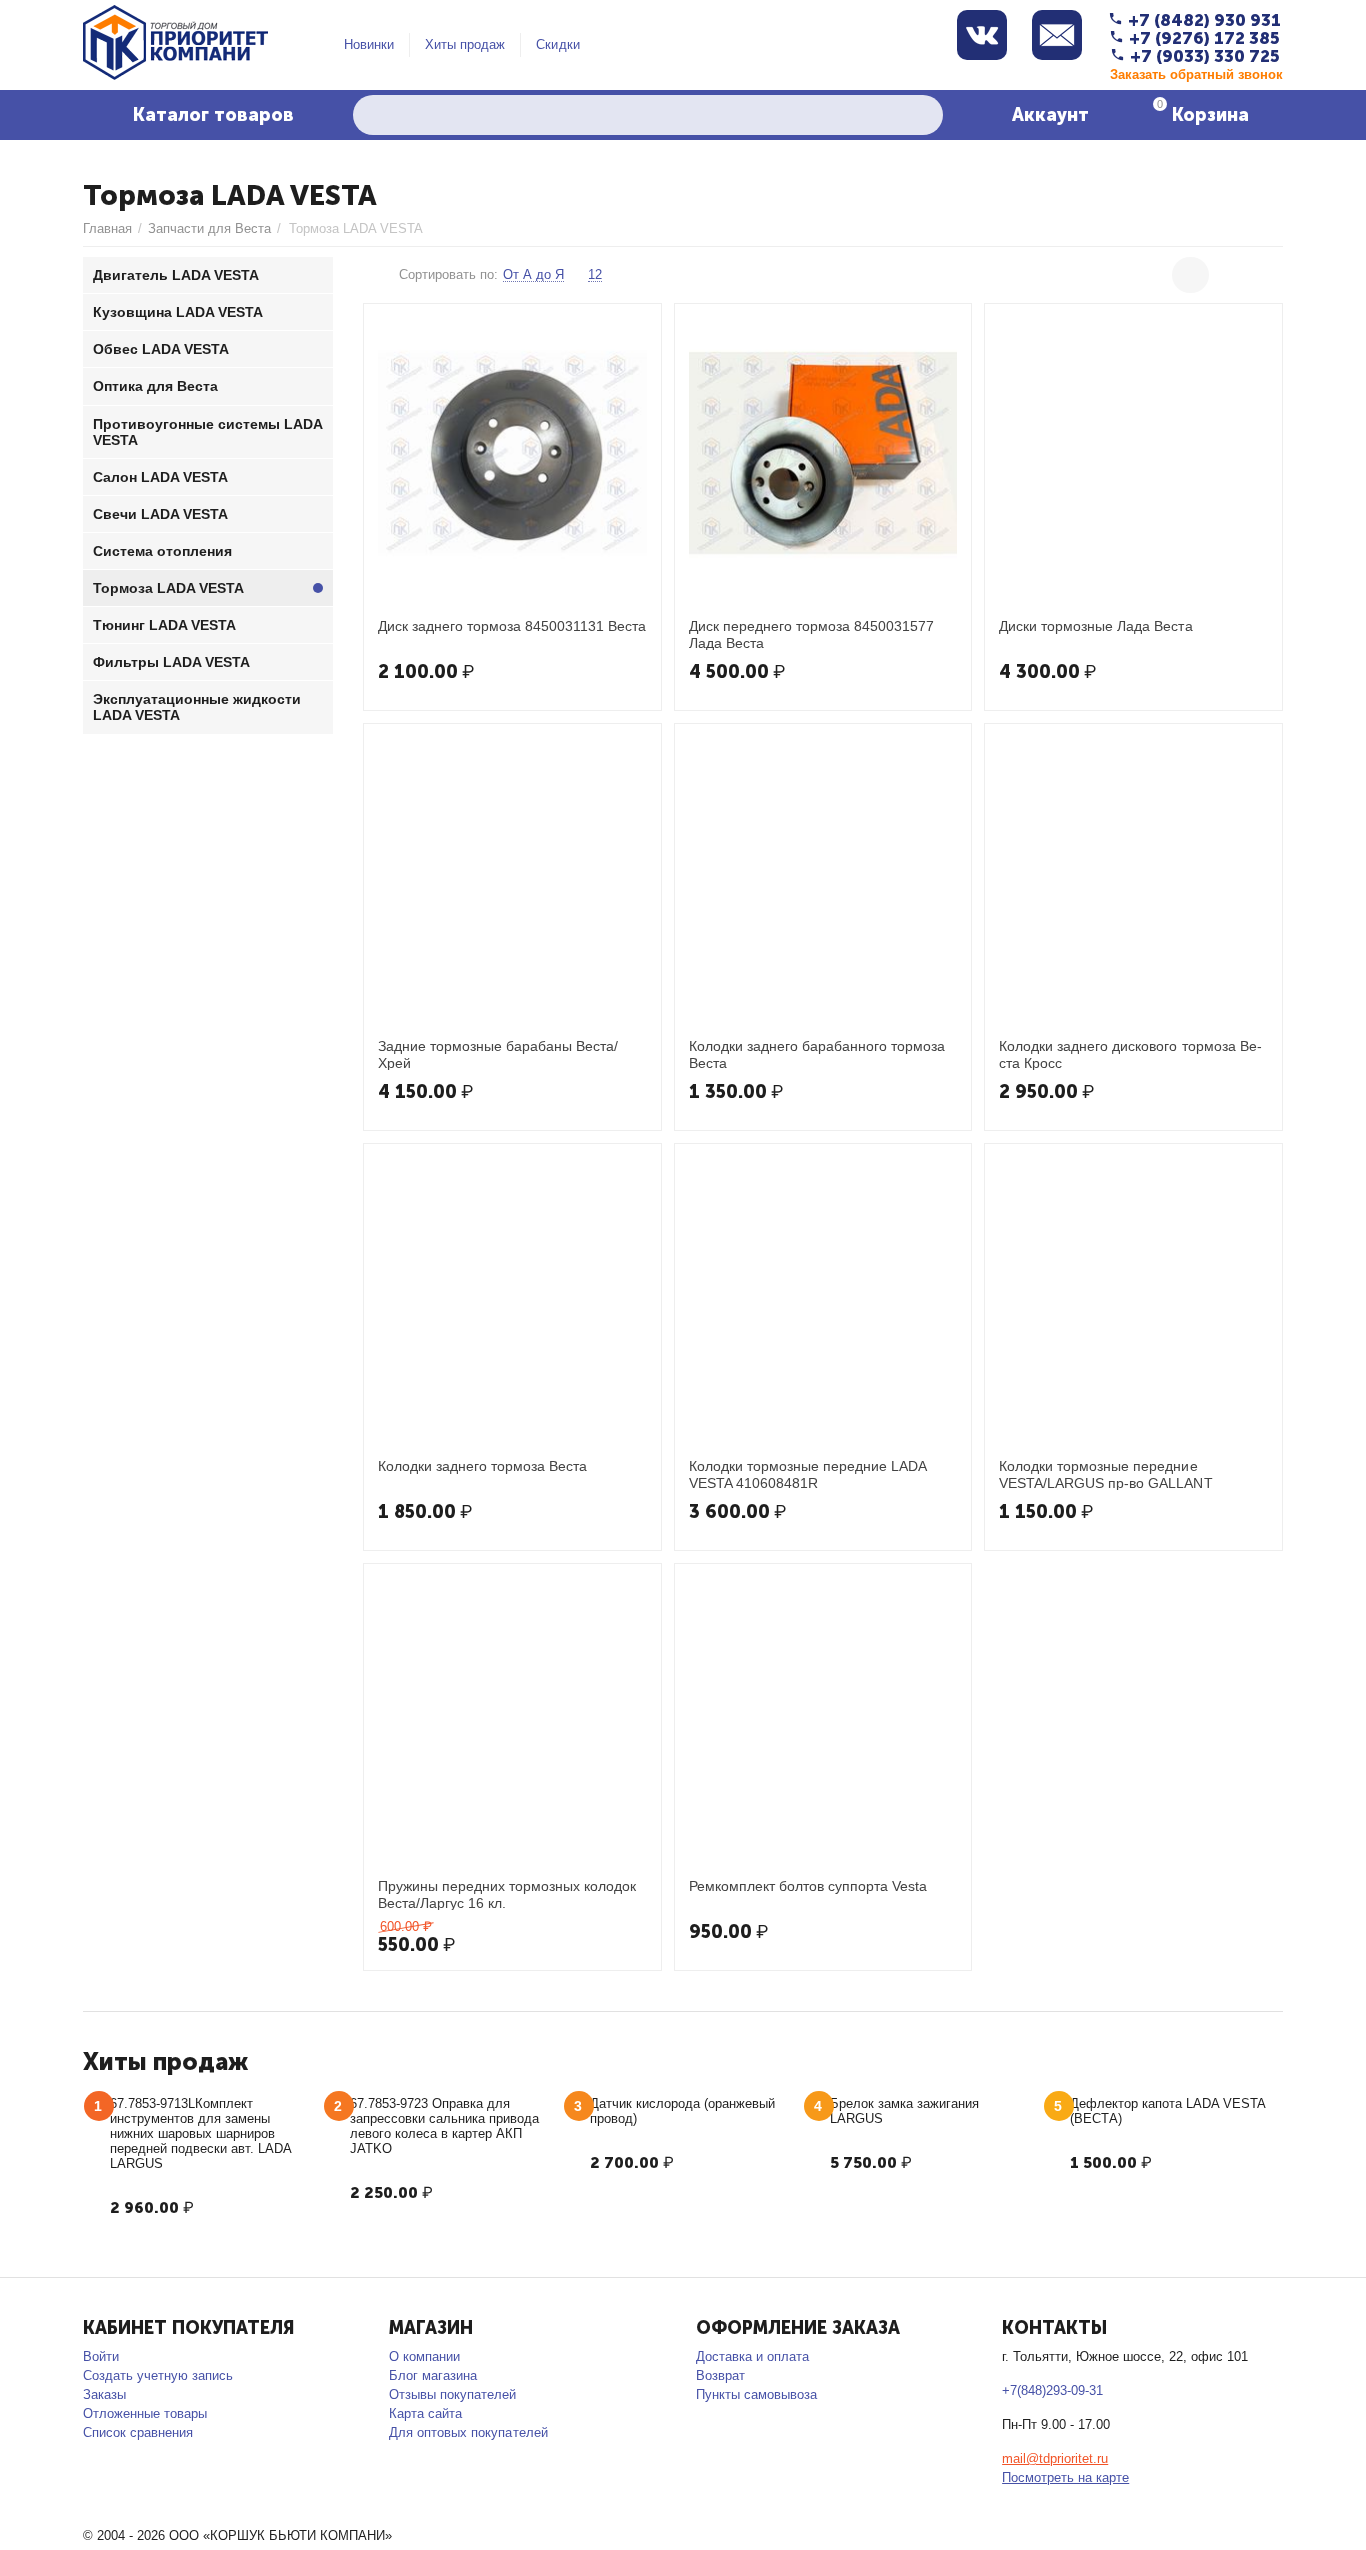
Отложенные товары (145, 2413)
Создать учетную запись (158, 2375)
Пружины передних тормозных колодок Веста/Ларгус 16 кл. (507, 1894)
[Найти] (923, 115)
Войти (101, 2356)
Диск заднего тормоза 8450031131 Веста (512, 626)
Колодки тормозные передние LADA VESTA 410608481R (807, 1474)
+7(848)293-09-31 (1052, 2390)
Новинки (369, 44)
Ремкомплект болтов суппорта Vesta (808, 1886)
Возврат (720, 2375)
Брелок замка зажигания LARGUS (904, 2111)
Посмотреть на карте (1065, 2477)
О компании (424, 2356)
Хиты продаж (465, 44)
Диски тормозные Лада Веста (1095, 626)
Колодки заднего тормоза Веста (482, 1466)
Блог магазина (433, 2375)
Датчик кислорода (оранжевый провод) (682, 2111)
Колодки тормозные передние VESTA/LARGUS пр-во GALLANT (1105, 1474)
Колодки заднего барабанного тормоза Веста (817, 1054)
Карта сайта (425, 2413)
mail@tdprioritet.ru (1055, 2458)
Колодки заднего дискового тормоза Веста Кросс (1130, 1054)
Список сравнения (138, 2432)
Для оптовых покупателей (468, 2432)
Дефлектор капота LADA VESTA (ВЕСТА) (1167, 2111)
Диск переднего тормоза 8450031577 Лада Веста (811, 634)
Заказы (104, 2394)
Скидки (557, 44)
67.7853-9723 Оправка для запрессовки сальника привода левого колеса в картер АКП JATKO (444, 2126)
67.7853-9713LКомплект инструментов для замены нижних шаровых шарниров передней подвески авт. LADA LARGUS (200, 2133)
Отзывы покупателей (452, 2394)
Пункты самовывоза (756, 2394)
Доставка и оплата (752, 2356)
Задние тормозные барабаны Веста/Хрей (498, 1054)
